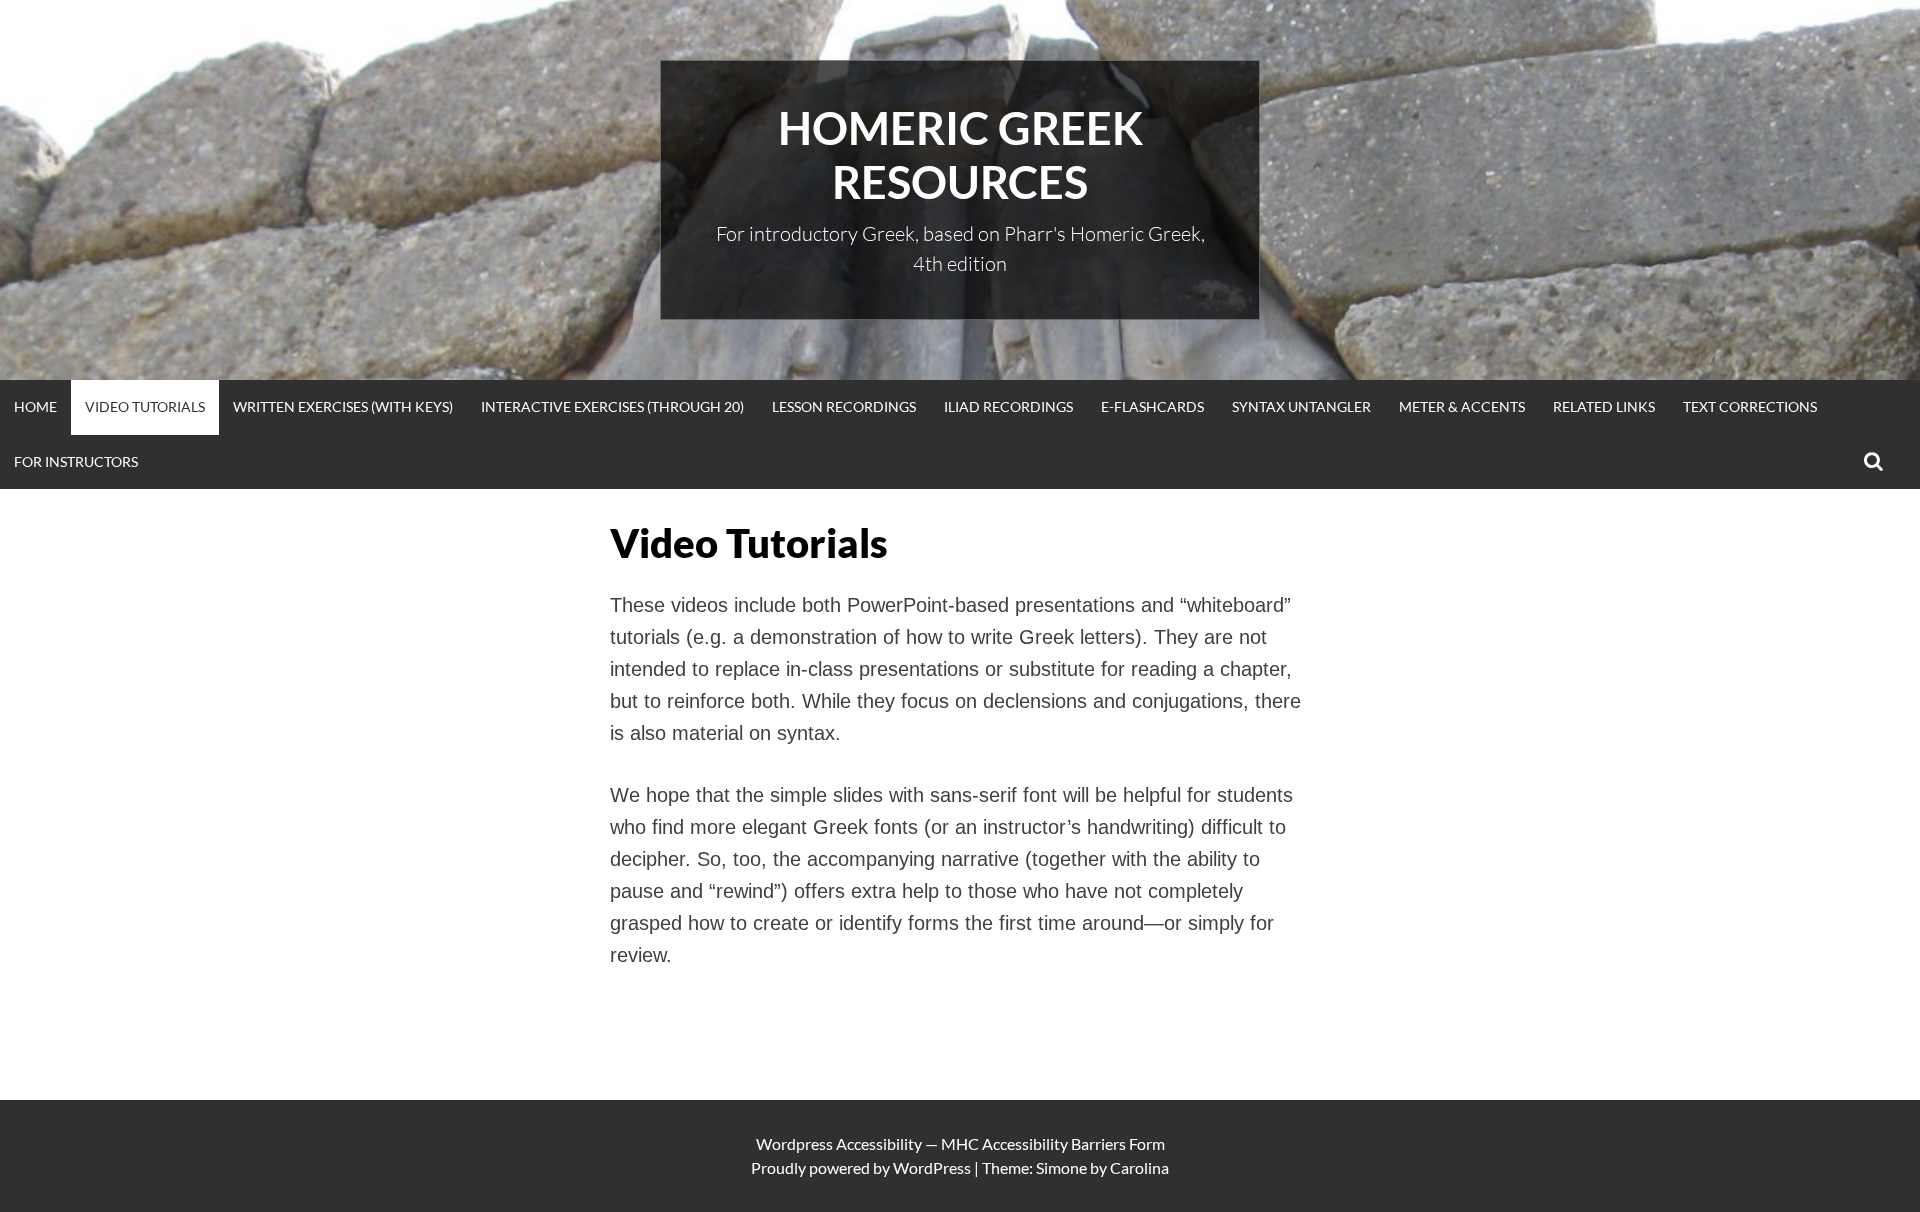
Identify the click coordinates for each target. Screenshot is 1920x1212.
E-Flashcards (1152, 406)
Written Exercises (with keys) (343, 406)
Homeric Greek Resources (960, 155)
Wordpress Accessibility (839, 1143)
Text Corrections (1750, 406)
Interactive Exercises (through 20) (612, 406)
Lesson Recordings (844, 406)
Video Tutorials (145, 406)
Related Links (1604, 406)
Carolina (1139, 1167)
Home (35, 406)
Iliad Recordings (1008, 406)
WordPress (932, 1167)
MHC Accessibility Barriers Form (1053, 1143)
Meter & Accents (1462, 406)
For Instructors (76, 461)
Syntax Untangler (1301, 406)
